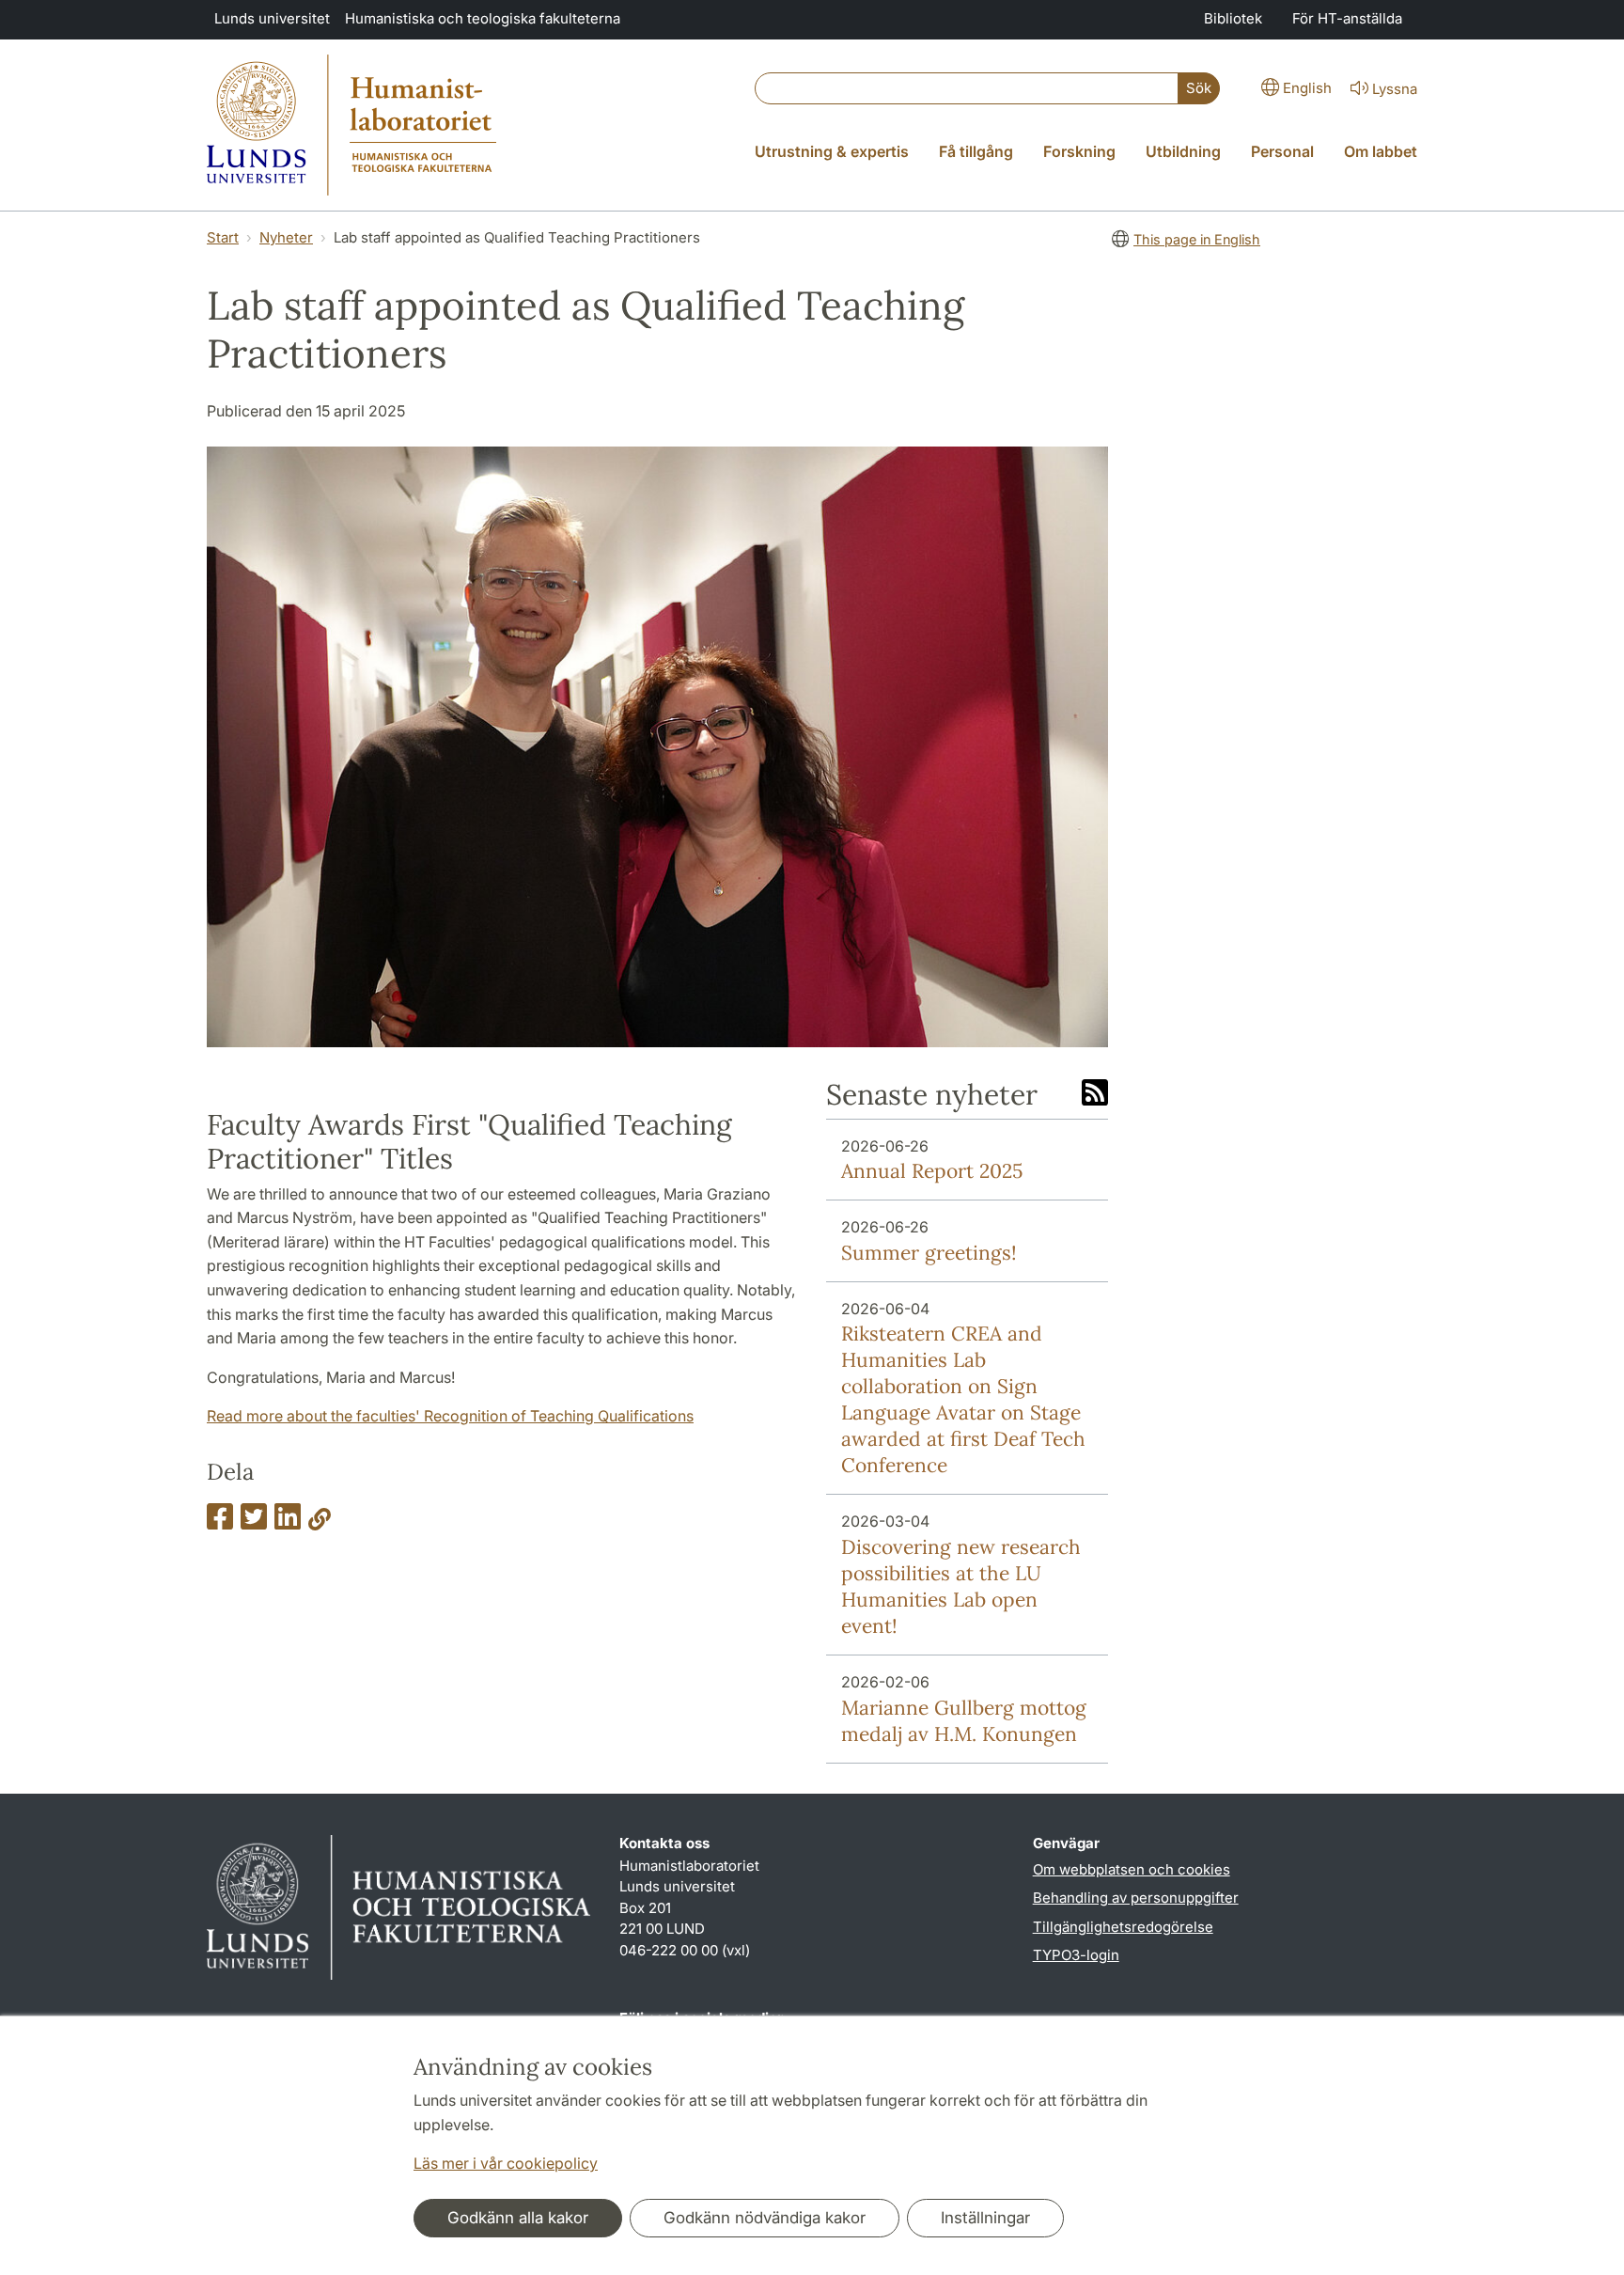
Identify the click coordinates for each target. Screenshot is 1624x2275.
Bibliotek (1233, 18)
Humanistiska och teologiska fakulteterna (483, 18)
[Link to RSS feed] (1095, 1094)
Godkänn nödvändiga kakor (765, 2218)
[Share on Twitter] (254, 1522)
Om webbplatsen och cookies (1132, 1869)
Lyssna (1395, 89)
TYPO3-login (1076, 1955)
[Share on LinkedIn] (288, 1522)
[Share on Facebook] (220, 1522)
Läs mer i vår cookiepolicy (506, 2163)
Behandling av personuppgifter (1136, 1898)
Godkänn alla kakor (518, 2218)
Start (223, 237)
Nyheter (286, 237)
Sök (1199, 88)
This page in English (1197, 239)
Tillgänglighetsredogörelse (1123, 1927)
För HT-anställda (1347, 18)
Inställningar (985, 2218)
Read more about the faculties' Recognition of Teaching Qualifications (450, 1416)
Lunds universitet (272, 18)
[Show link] (320, 1522)
